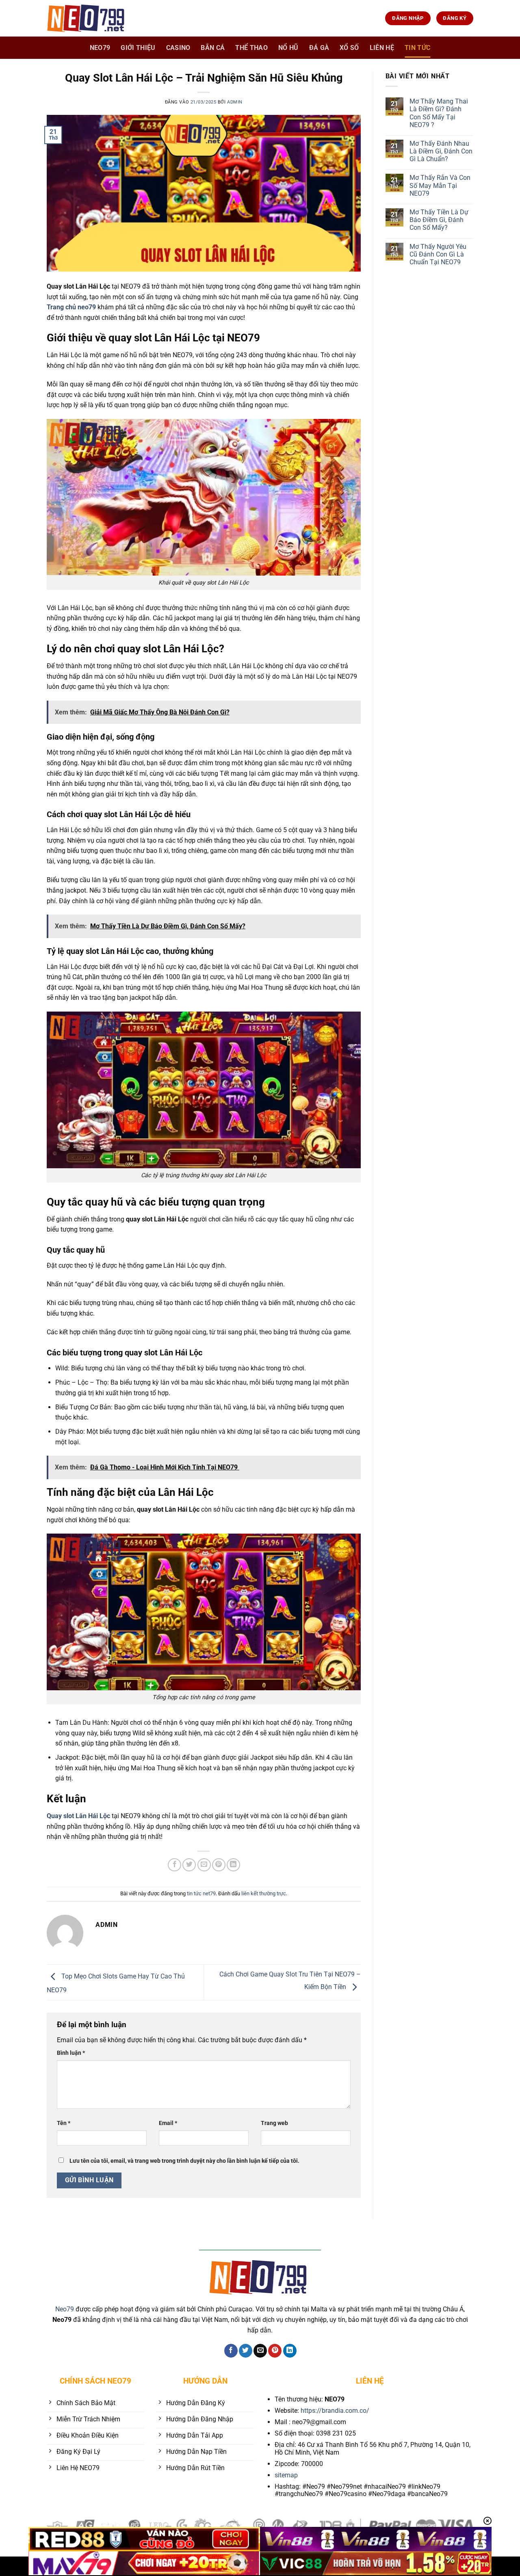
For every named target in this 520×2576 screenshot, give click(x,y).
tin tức (417, 48)
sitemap (286, 2475)
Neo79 (65, 2309)
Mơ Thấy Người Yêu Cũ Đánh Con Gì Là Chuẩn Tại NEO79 (438, 254)
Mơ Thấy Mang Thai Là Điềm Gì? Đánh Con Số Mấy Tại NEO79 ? (439, 113)
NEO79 (100, 48)
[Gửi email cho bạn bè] (204, 1865)
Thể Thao (251, 48)
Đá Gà (319, 48)
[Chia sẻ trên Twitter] (189, 1865)
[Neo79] (87, 18)
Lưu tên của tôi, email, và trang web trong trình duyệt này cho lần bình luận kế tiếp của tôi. (184, 2161)
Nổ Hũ (288, 48)
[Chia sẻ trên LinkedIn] (233, 1865)
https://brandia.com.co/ (335, 2411)
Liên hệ (382, 48)
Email (168, 2123)
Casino (178, 48)
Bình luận (71, 2053)
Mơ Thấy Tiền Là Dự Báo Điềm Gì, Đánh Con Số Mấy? (439, 220)
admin (235, 102)
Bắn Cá (213, 48)
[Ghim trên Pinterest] (219, 1865)
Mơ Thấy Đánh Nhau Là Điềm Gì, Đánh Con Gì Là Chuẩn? (441, 151)
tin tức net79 (201, 1893)
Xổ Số (349, 48)
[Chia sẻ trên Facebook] (174, 1865)
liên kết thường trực (264, 1893)
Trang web (274, 2123)
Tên (64, 2123)
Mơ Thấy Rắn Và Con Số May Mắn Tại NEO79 (440, 185)
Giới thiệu (138, 48)
